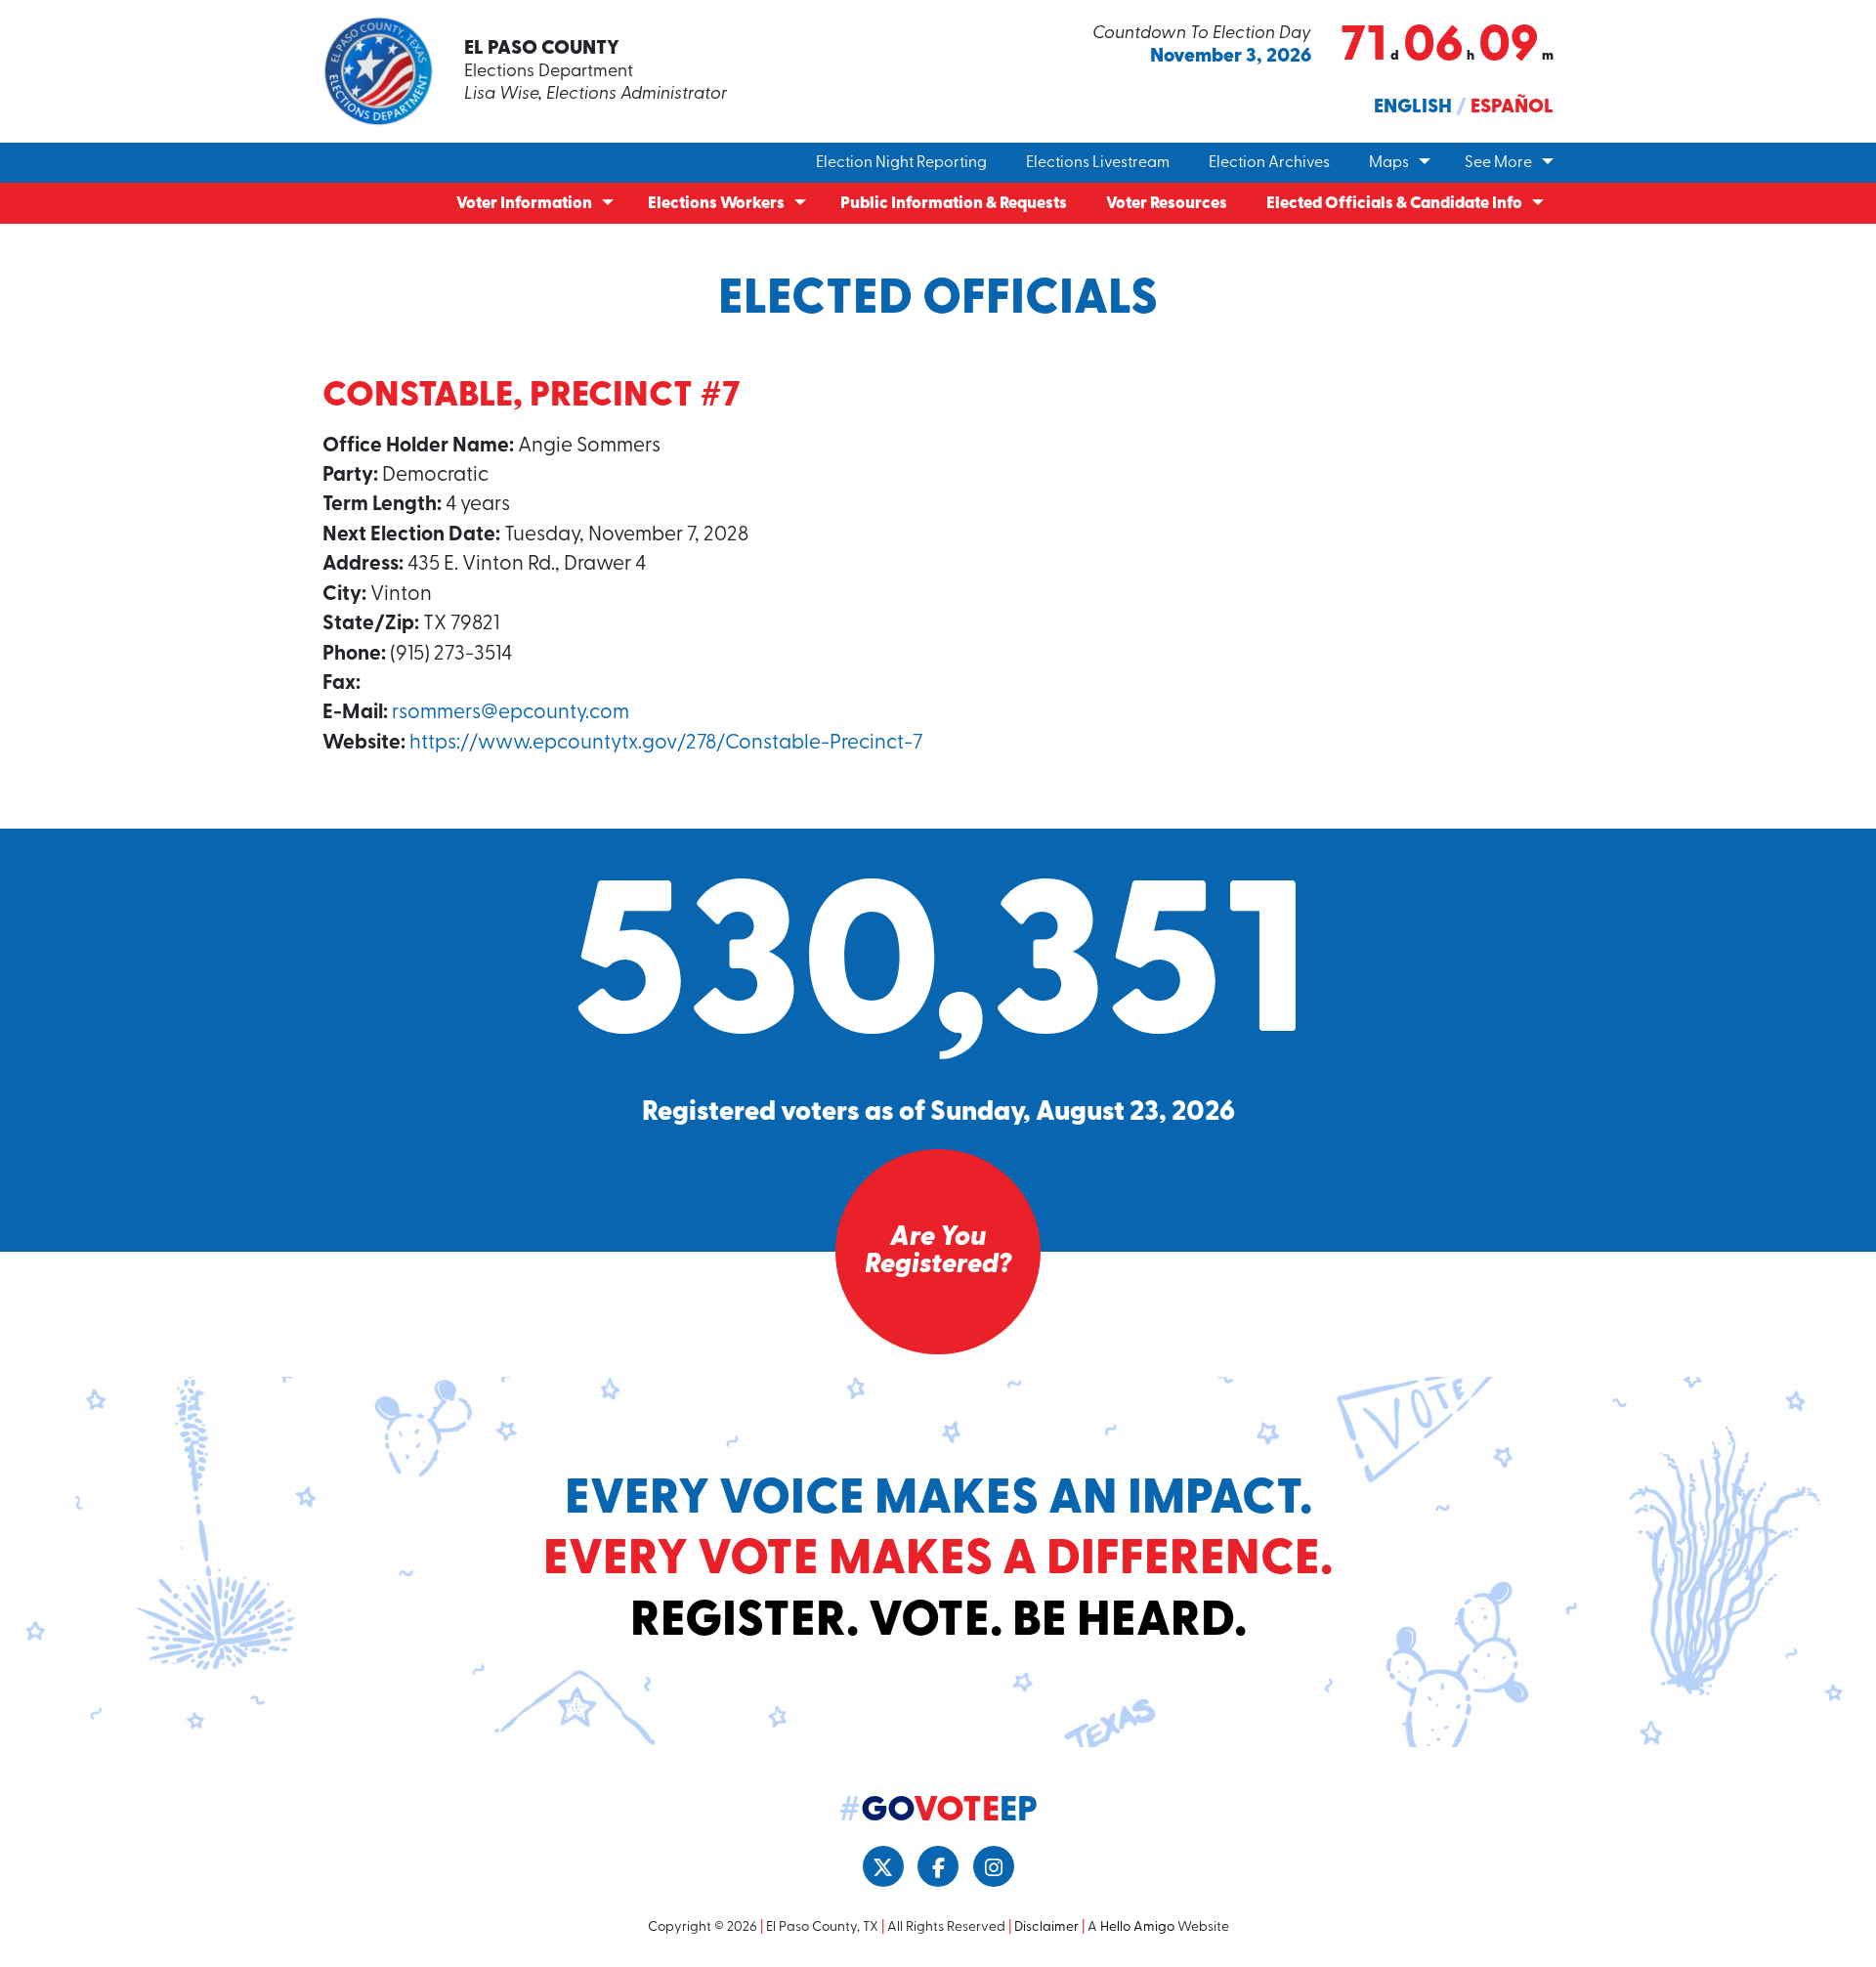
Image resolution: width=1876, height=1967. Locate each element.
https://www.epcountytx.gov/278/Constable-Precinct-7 (666, 743)
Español (1512, 107)
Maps (1389, 163)
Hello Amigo (1137, 1927)
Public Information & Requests (954, 204)
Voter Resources (1167, 204)
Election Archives (1269, 163)
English (1413, 107)
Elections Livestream (1098, 163)
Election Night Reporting (901, 163)
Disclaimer (1046, 1927)
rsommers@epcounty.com (511, 713)
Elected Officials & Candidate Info (1394, 204)
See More (1498, 163)
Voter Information (524, 204)
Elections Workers (716, 204)
